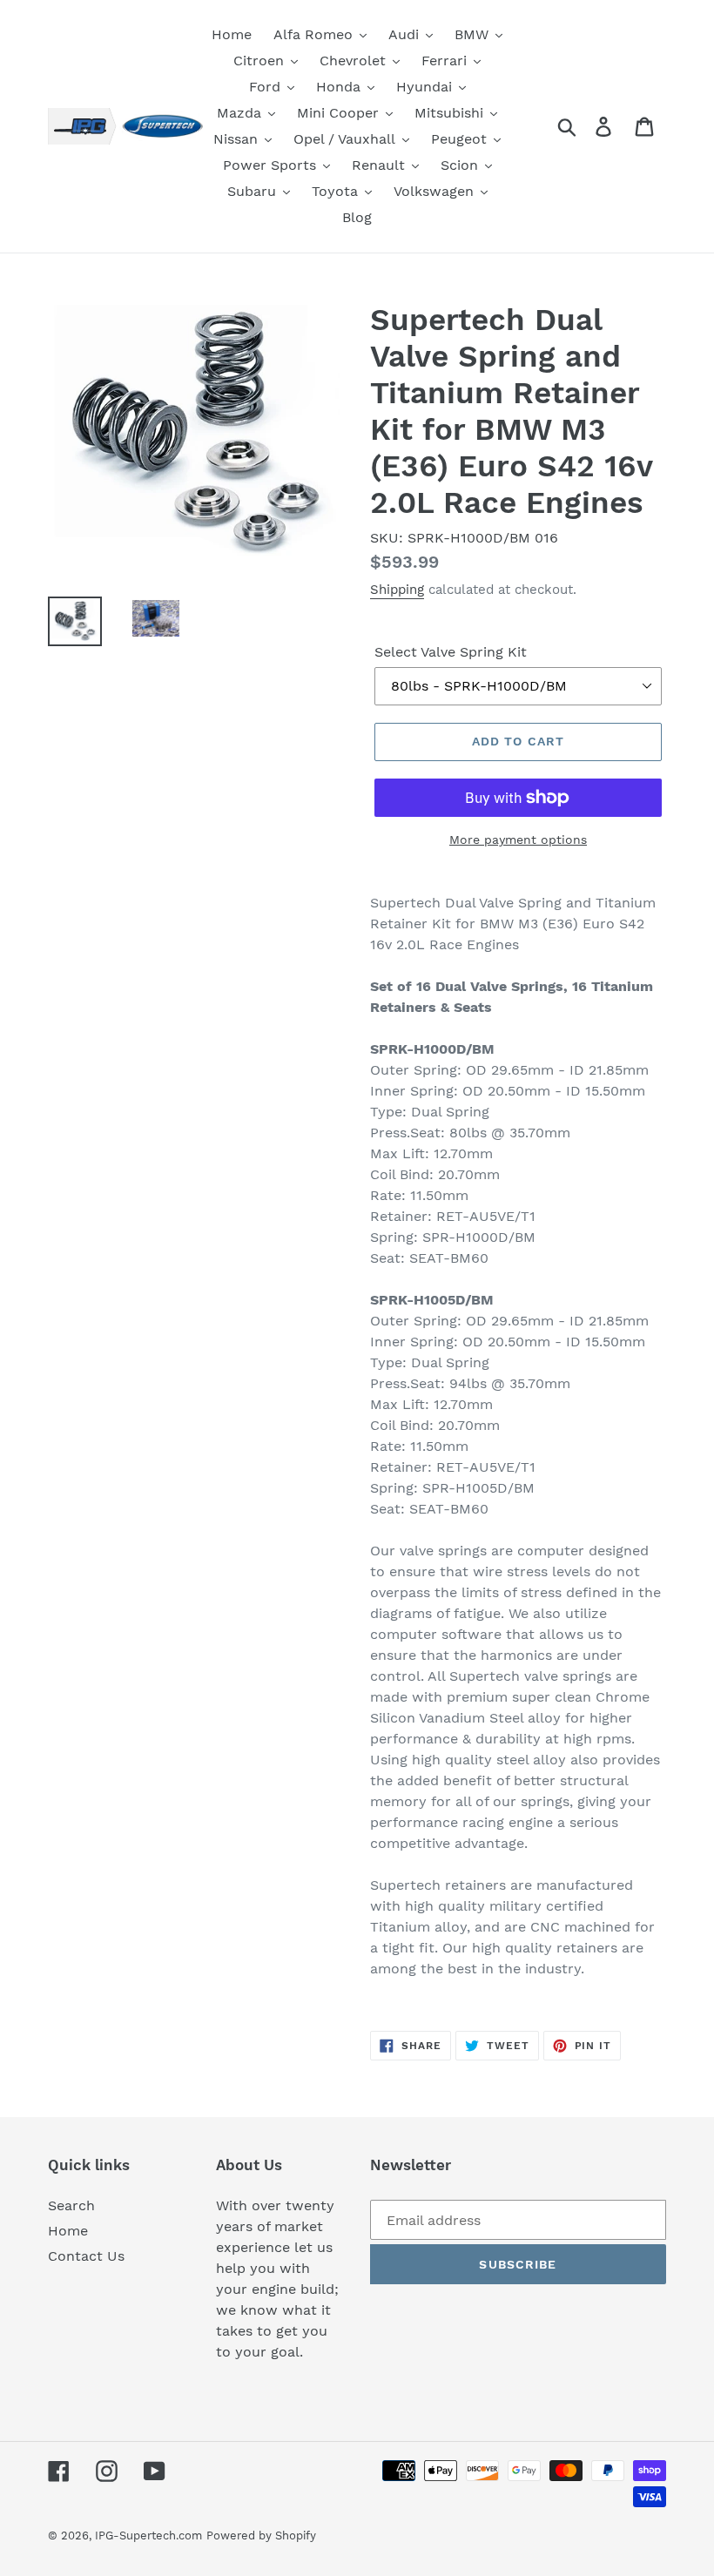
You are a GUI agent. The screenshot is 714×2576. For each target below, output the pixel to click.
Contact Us (86, 2256)
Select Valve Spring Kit (451, 652)
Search (71, 2205)
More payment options (518, 840)
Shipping (397, 590)
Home (68, 2231)
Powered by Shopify (261, 2536)
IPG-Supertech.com (148, 2536)
